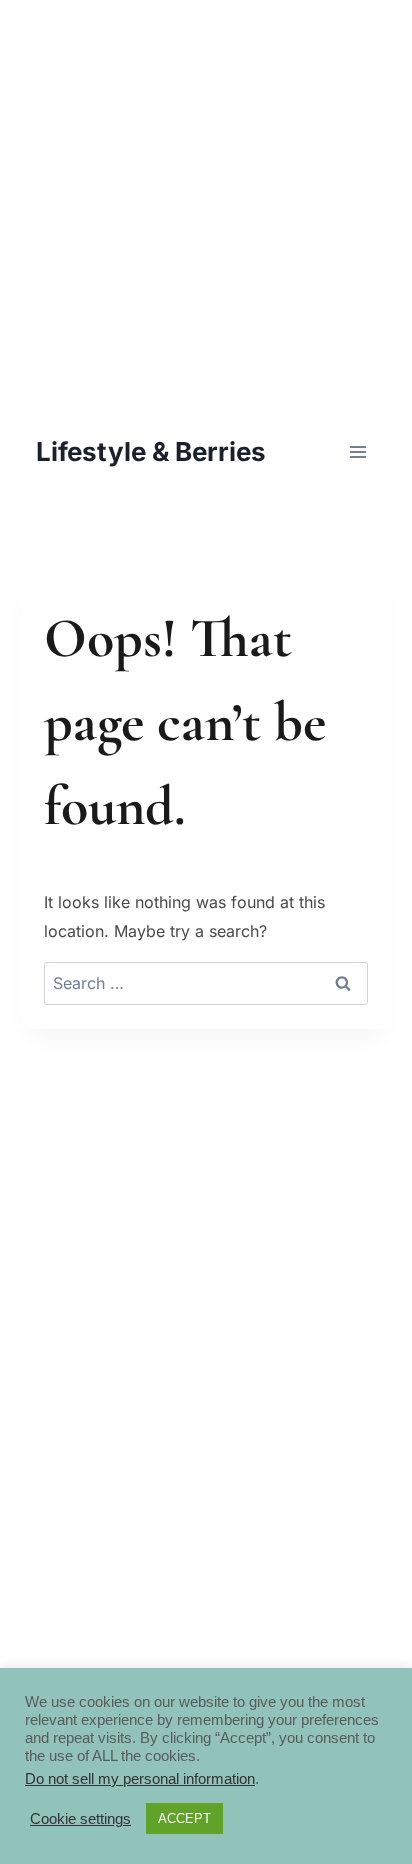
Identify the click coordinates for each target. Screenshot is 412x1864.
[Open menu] (357, 451)
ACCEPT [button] (184, 1818)
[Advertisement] (206, 206)
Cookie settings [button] (80, 1819)
